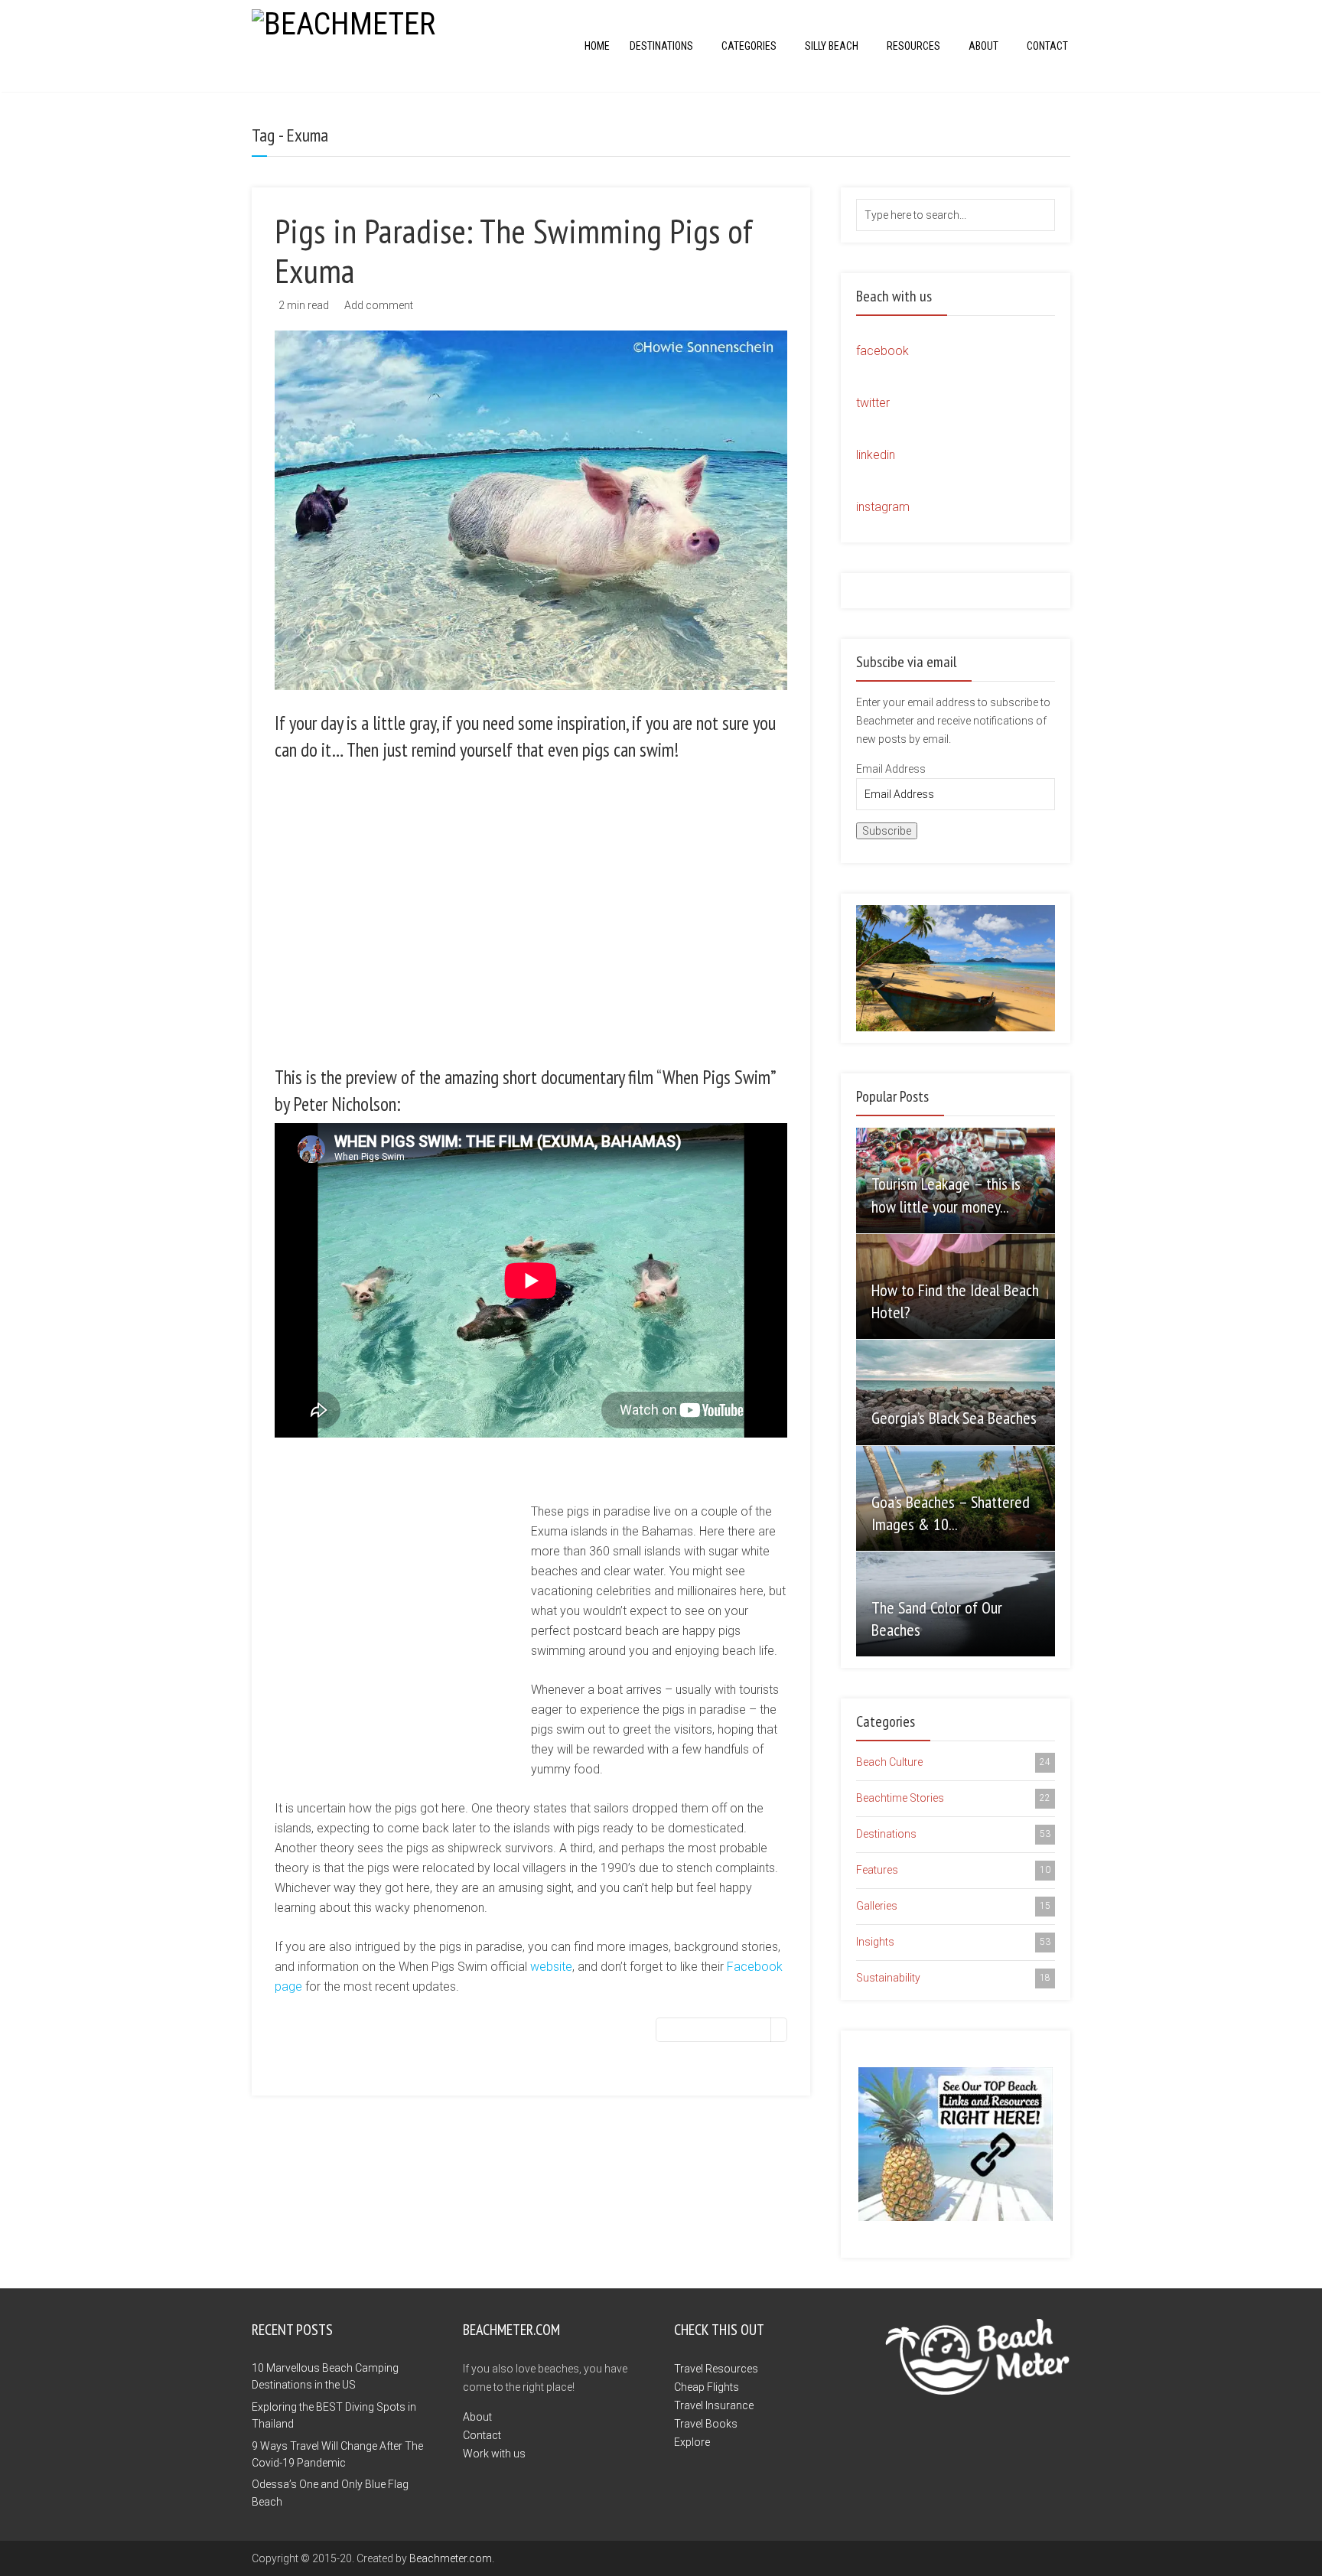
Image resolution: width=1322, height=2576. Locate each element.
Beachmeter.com (451, 2558)
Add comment (379, 305)
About (983, 46)
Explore (692, 2442)
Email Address (891, 769)
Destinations (661, 46)
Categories (749, 46)
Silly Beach (832, 46)
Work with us (494, 2454)
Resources (913, 46)
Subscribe (887, 831)
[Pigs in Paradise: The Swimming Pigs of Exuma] (531, 510)
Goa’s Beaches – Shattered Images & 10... (951, 1513)
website (551, 1967)
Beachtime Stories (953, 1798)
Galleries (953, 1906)
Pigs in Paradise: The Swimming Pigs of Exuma (514, 250)
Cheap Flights (707, 2387)
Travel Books (706, 2424)
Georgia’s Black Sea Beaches (954, 1418)
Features (953, 1870)
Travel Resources (716, 2369)
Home (597, 46)
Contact (1047, 46)
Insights (953, 1942)
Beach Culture (953, 1762)
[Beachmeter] (344, 23)
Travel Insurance (714, 2405)
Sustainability (953, 1978)
